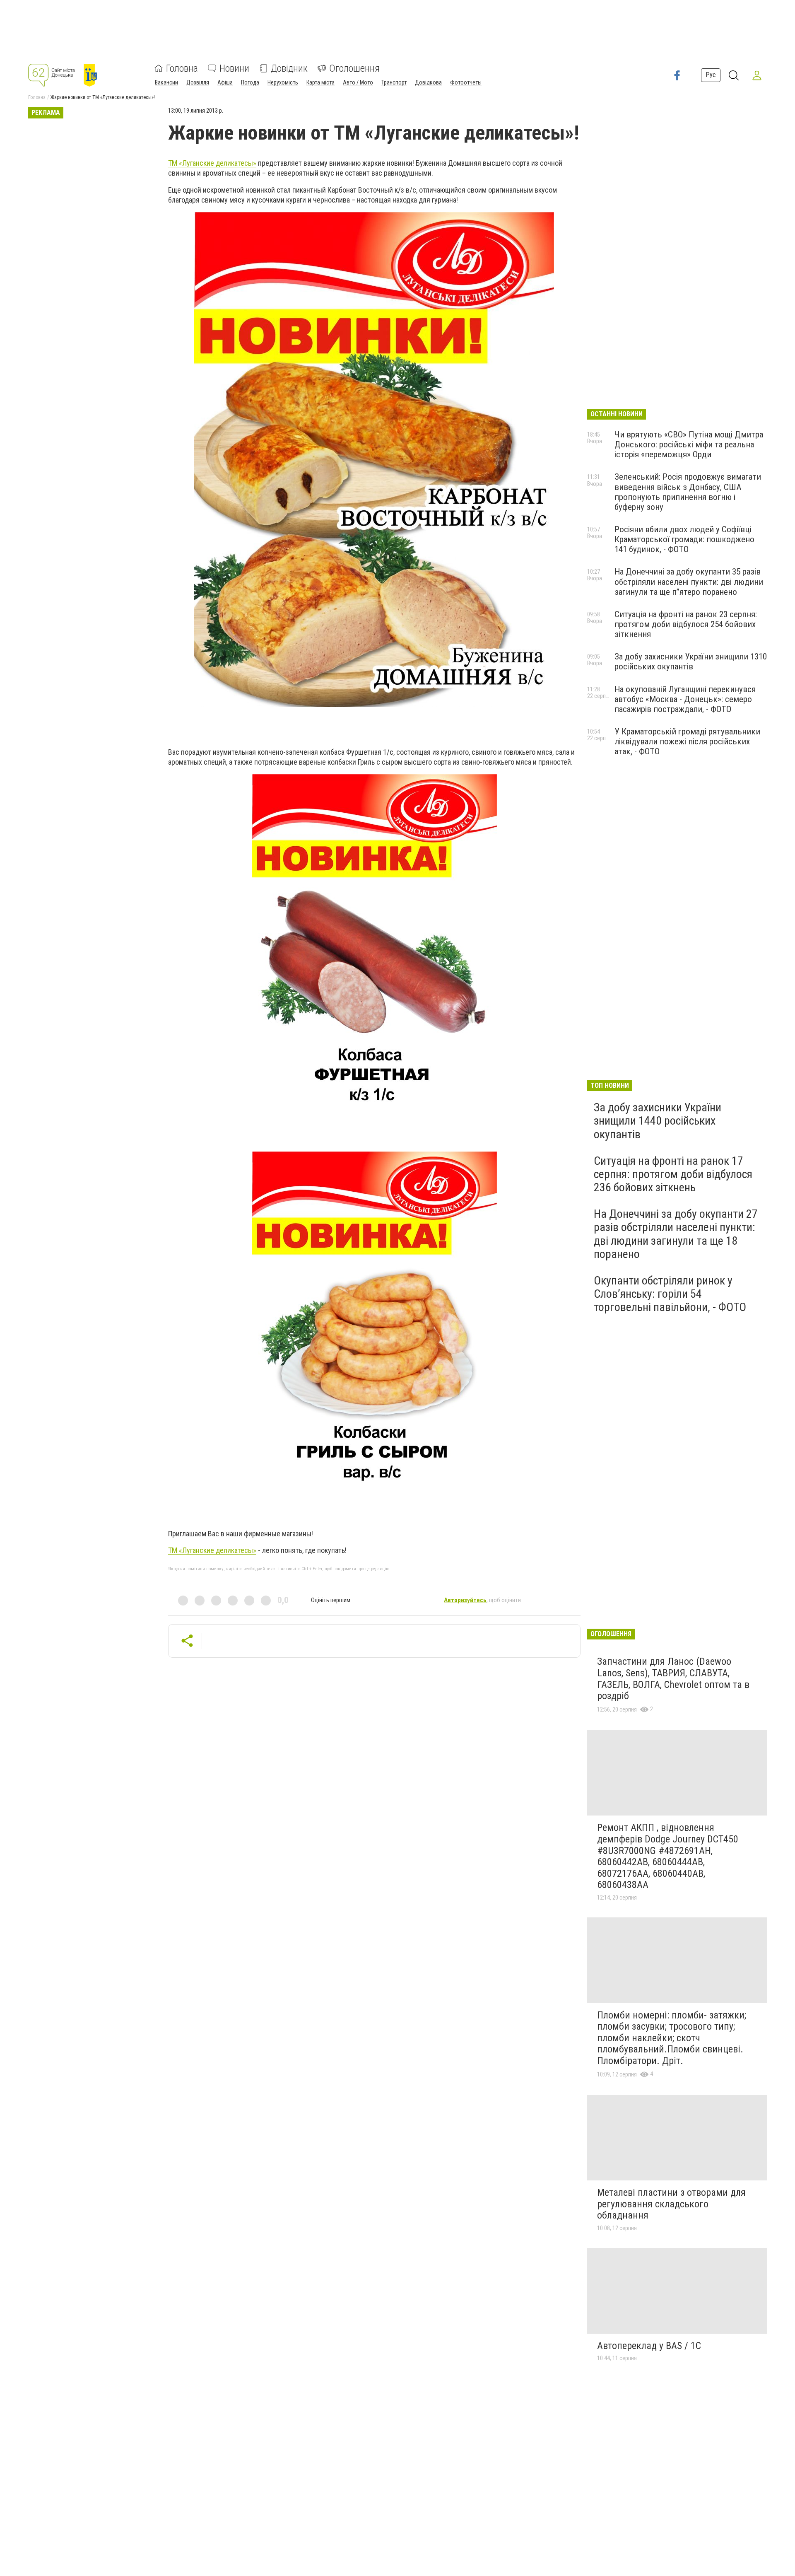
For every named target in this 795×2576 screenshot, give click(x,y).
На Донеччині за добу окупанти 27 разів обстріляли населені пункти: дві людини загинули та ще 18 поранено (676, 1234)
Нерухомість (283, 82)
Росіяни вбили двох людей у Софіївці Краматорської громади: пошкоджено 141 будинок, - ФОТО (684, 539)
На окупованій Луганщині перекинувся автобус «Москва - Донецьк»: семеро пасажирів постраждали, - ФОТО (685, 699)
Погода (250, 82)
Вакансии (166, 82)
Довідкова (428, 82)
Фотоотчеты (466, 82)
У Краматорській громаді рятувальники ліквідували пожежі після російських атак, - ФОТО (687, 741)
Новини (234, 68)
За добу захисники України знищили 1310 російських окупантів (691, 662)
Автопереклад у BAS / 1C (649, 2346)
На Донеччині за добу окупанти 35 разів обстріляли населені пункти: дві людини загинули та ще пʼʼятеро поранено (689, 582)
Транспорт (394, 82)
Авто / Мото (358, 82)
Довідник (289, 68)
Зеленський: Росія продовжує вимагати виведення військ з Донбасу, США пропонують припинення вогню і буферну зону (688, 492)
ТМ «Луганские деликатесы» (212, 163)
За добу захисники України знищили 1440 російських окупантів (658, 1121)
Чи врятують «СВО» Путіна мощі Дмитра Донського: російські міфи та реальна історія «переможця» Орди (689, 444)
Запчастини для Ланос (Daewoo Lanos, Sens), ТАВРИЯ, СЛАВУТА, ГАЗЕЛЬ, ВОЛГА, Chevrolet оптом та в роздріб (673, 1679)
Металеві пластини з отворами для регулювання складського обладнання (671, 2204)
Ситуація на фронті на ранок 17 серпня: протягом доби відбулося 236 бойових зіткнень (673, 1174)
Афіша (225, 82)
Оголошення (354, 68)
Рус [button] (711, 75)
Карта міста (320, 82)
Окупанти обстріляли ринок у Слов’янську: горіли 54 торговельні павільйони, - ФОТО (670, 1294)
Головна (182, 68)
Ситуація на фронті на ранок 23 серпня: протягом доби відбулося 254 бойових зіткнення (686, 624)
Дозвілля (198, 82)
